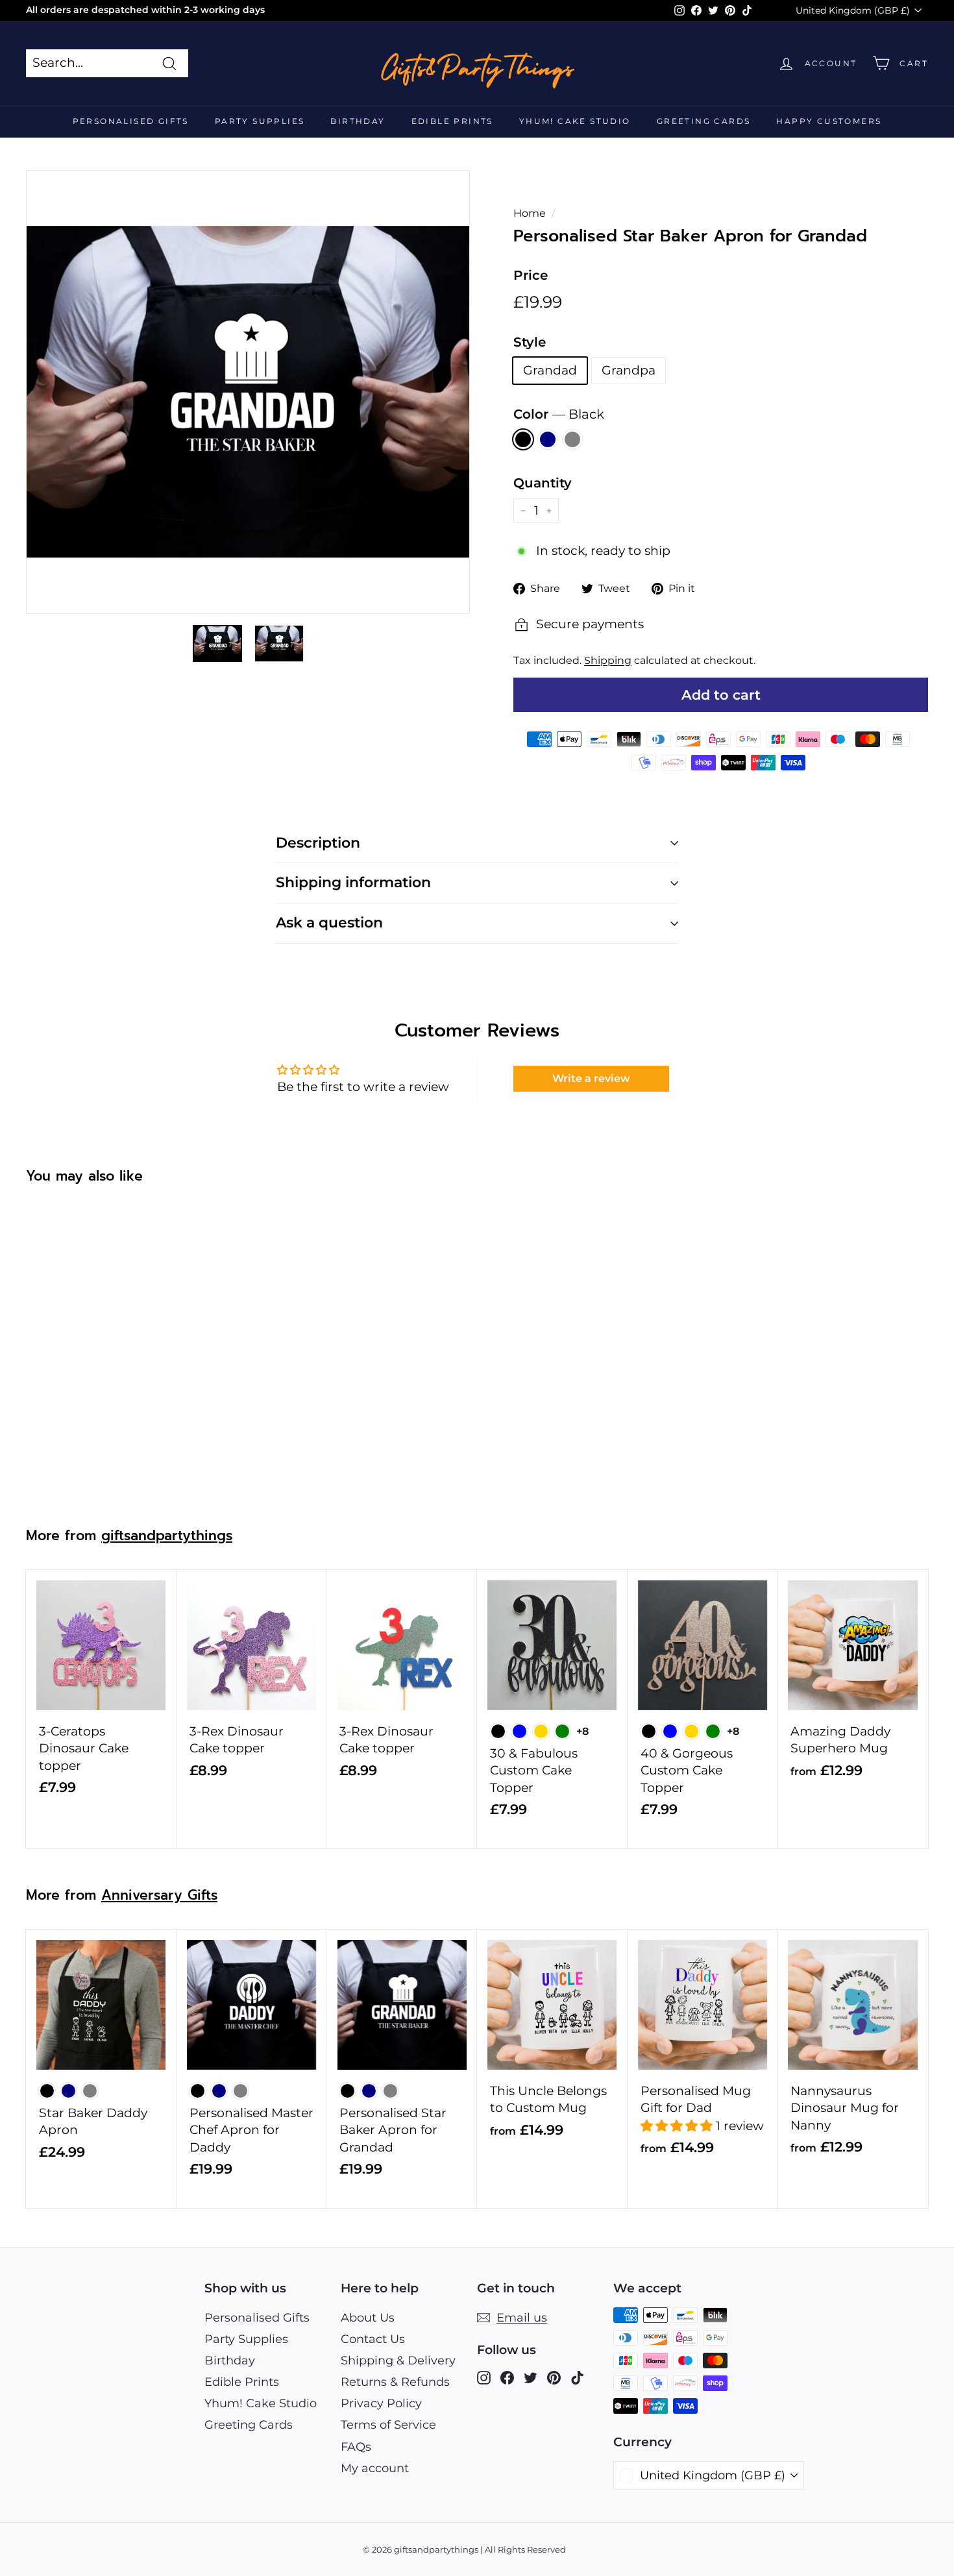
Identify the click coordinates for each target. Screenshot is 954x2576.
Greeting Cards (704, 121)
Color (559, 414)
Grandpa (629, 370)
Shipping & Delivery (398, 2361)
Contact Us (373, 2339)
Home (530, 213)
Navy (548, 439)
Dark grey (572, 439)
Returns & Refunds (395, 2382)
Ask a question (329, 923)
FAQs (356, 2447)
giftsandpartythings (167, 1536)
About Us (368, 2318)
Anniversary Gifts (159, 1895)
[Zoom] (248, 392)
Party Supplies (260, 121)
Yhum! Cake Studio (575, 121)
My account (375, 2468)
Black (523, 439)
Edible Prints (452, 121)
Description (318, 843)
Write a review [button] (591, 1078)
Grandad (550, 370)
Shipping (608, 660)
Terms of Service (388, 2425)
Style (530, 342)
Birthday (358, 121)
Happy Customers (829, 121)
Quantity (543, 483)
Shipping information (353, 882)
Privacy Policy (381, 2403)
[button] (678, 2126)
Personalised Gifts (131, 121)
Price (531, 275)
